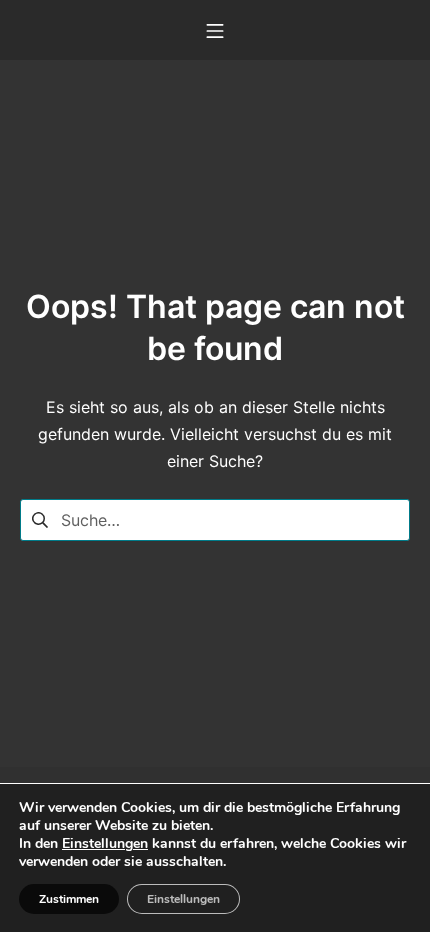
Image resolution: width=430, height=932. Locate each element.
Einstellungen (105, 844)
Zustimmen (69, 899)
